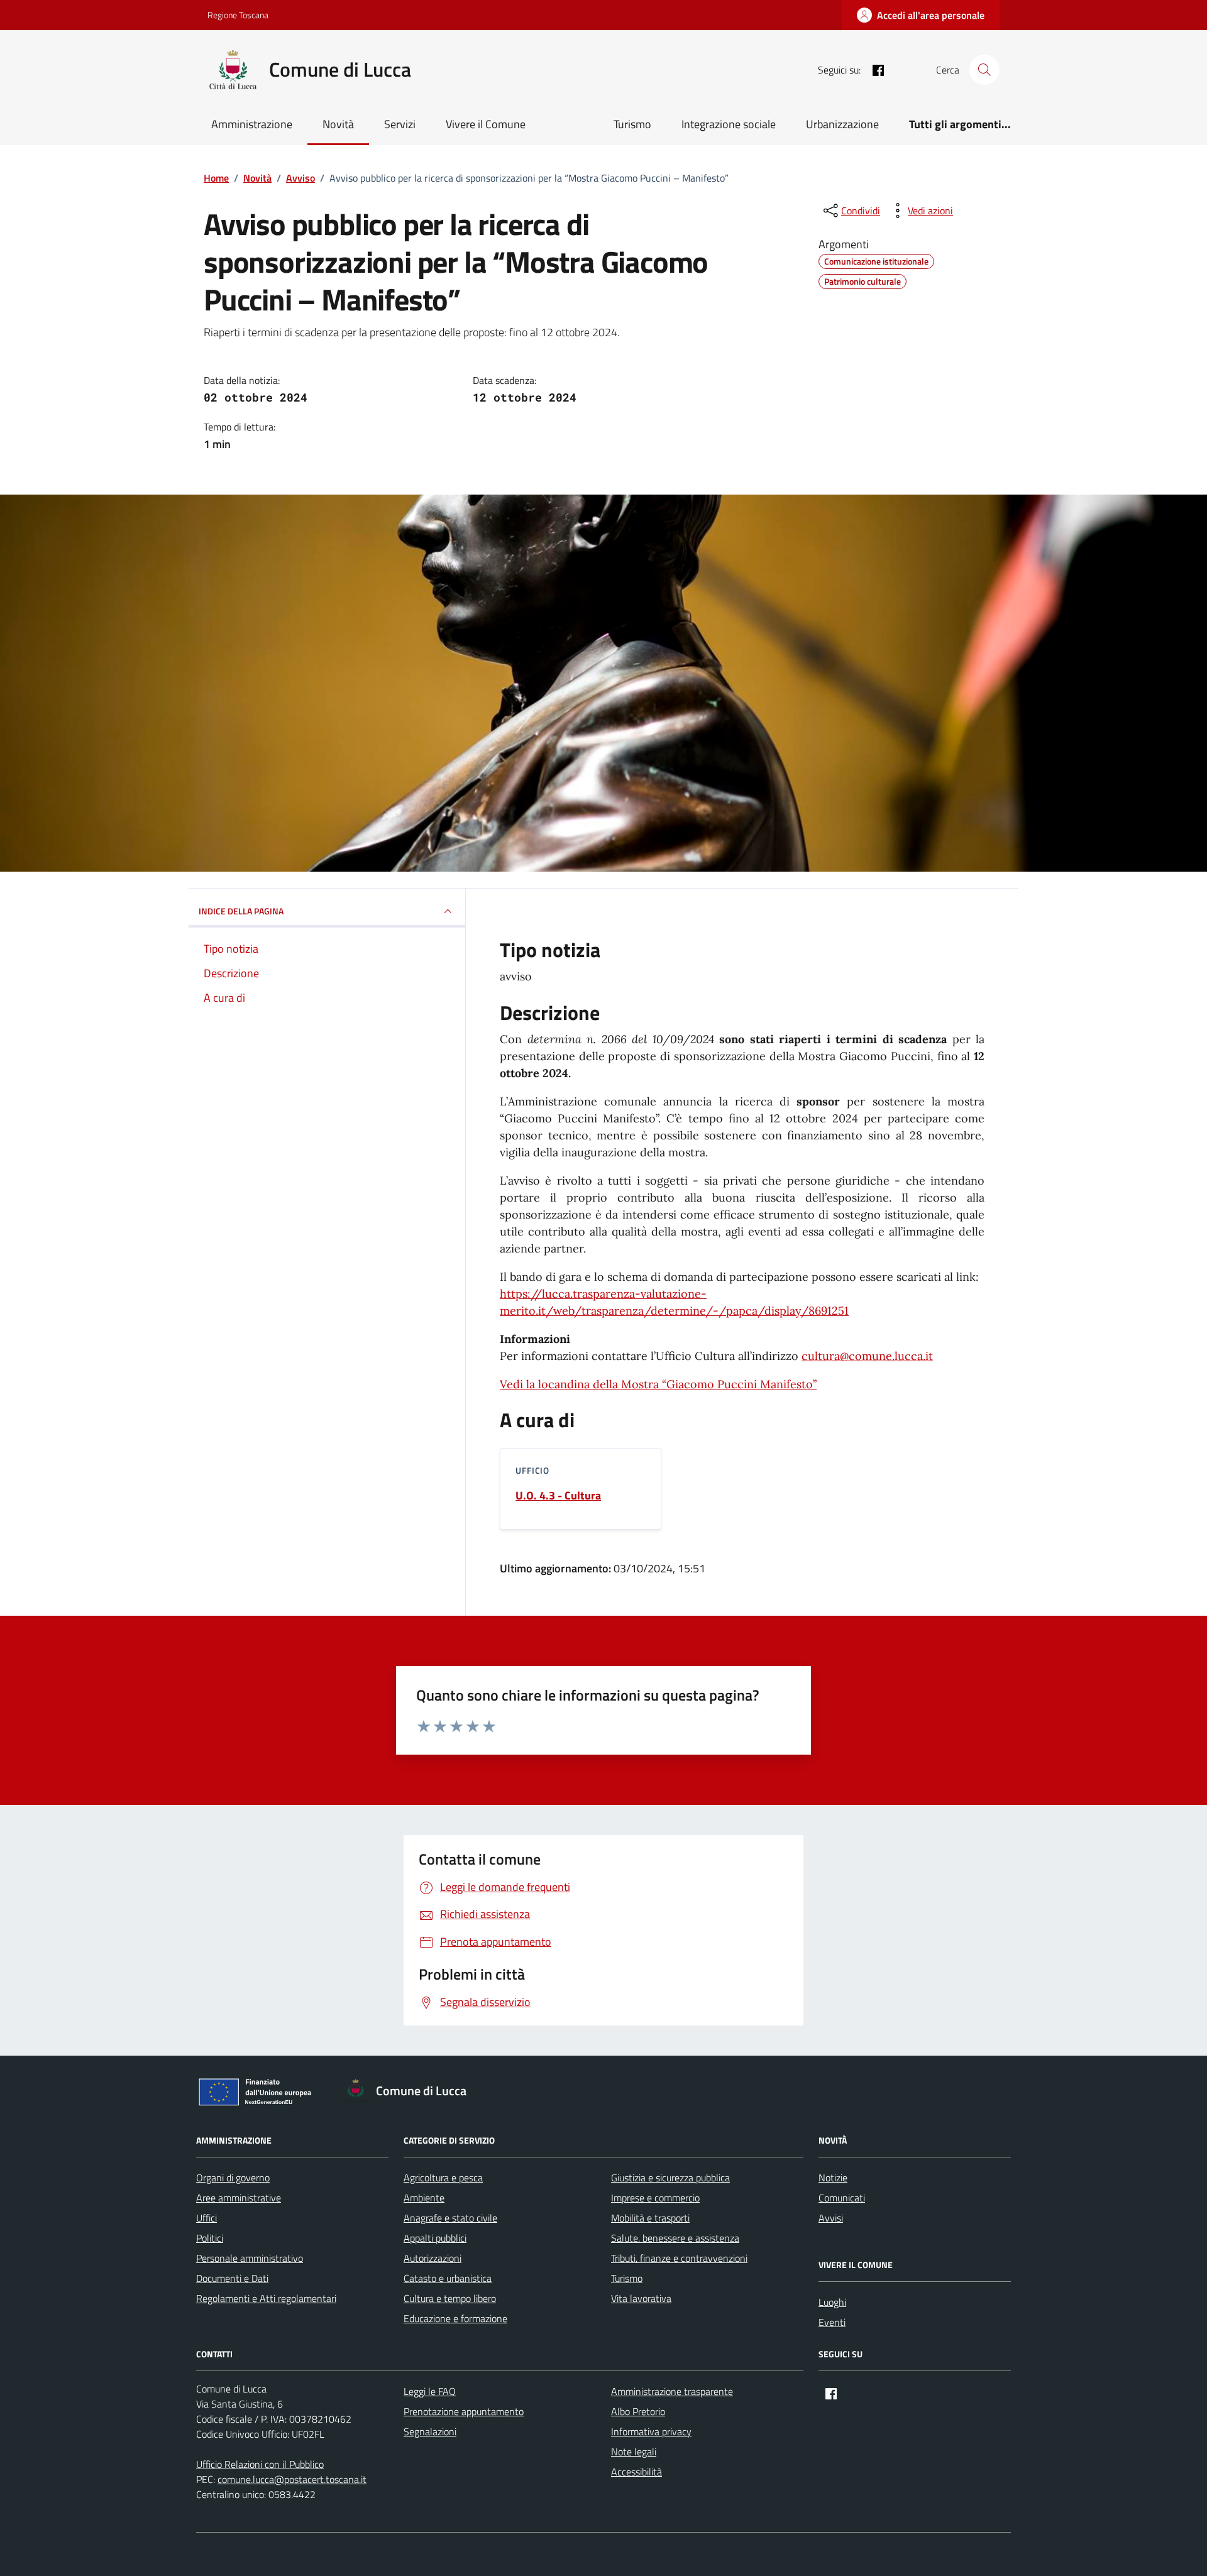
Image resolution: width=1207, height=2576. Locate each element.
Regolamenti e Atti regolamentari (266, 2298)
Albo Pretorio (638, 2411)
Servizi (400, 124)
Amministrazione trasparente (672, 2391)
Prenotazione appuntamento (464, 2411)
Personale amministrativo (250, 2258)
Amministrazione (252, 124)
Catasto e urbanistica (448, 2278)
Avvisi (831, 2218)
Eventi (832, 2322)
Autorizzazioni (433, 2258)
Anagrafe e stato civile (450, 2218)
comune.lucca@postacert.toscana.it (292, 2479)
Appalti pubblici (435, 2238)
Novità (338, 124)
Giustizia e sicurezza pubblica (670, 2178)
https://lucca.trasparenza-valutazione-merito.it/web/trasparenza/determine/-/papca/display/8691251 (674, 1302)
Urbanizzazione (842, 124)
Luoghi (832, 2302)
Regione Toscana (238, 15)
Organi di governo (233, 2178)
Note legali (634, 2452)
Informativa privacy (651, 2431)
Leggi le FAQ (430, 2391)
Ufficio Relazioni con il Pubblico (260, 2464)
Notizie (833, 2178)
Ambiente (424, 2198)
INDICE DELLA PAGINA (241, 911)
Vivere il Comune (486, 124)
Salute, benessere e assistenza (675, 2238)
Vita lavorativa (641, 2298)
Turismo (632, 124)
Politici (210, 2238)
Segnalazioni (430, 2431)
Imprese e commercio (655, 2198)
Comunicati (842, 2198)
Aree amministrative (239, 2198)
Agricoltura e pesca (443, 2178)
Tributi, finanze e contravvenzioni (679, 2258)
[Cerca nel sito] (984, 70)
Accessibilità (637, 2472)
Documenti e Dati (232, 2278)
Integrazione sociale (729, 124)
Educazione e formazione (455, 2318)
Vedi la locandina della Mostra (658, 1384)
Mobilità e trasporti (650, 2218)
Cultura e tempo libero (450, 2298)
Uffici (207, 2218)
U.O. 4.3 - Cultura (558, 1496)
